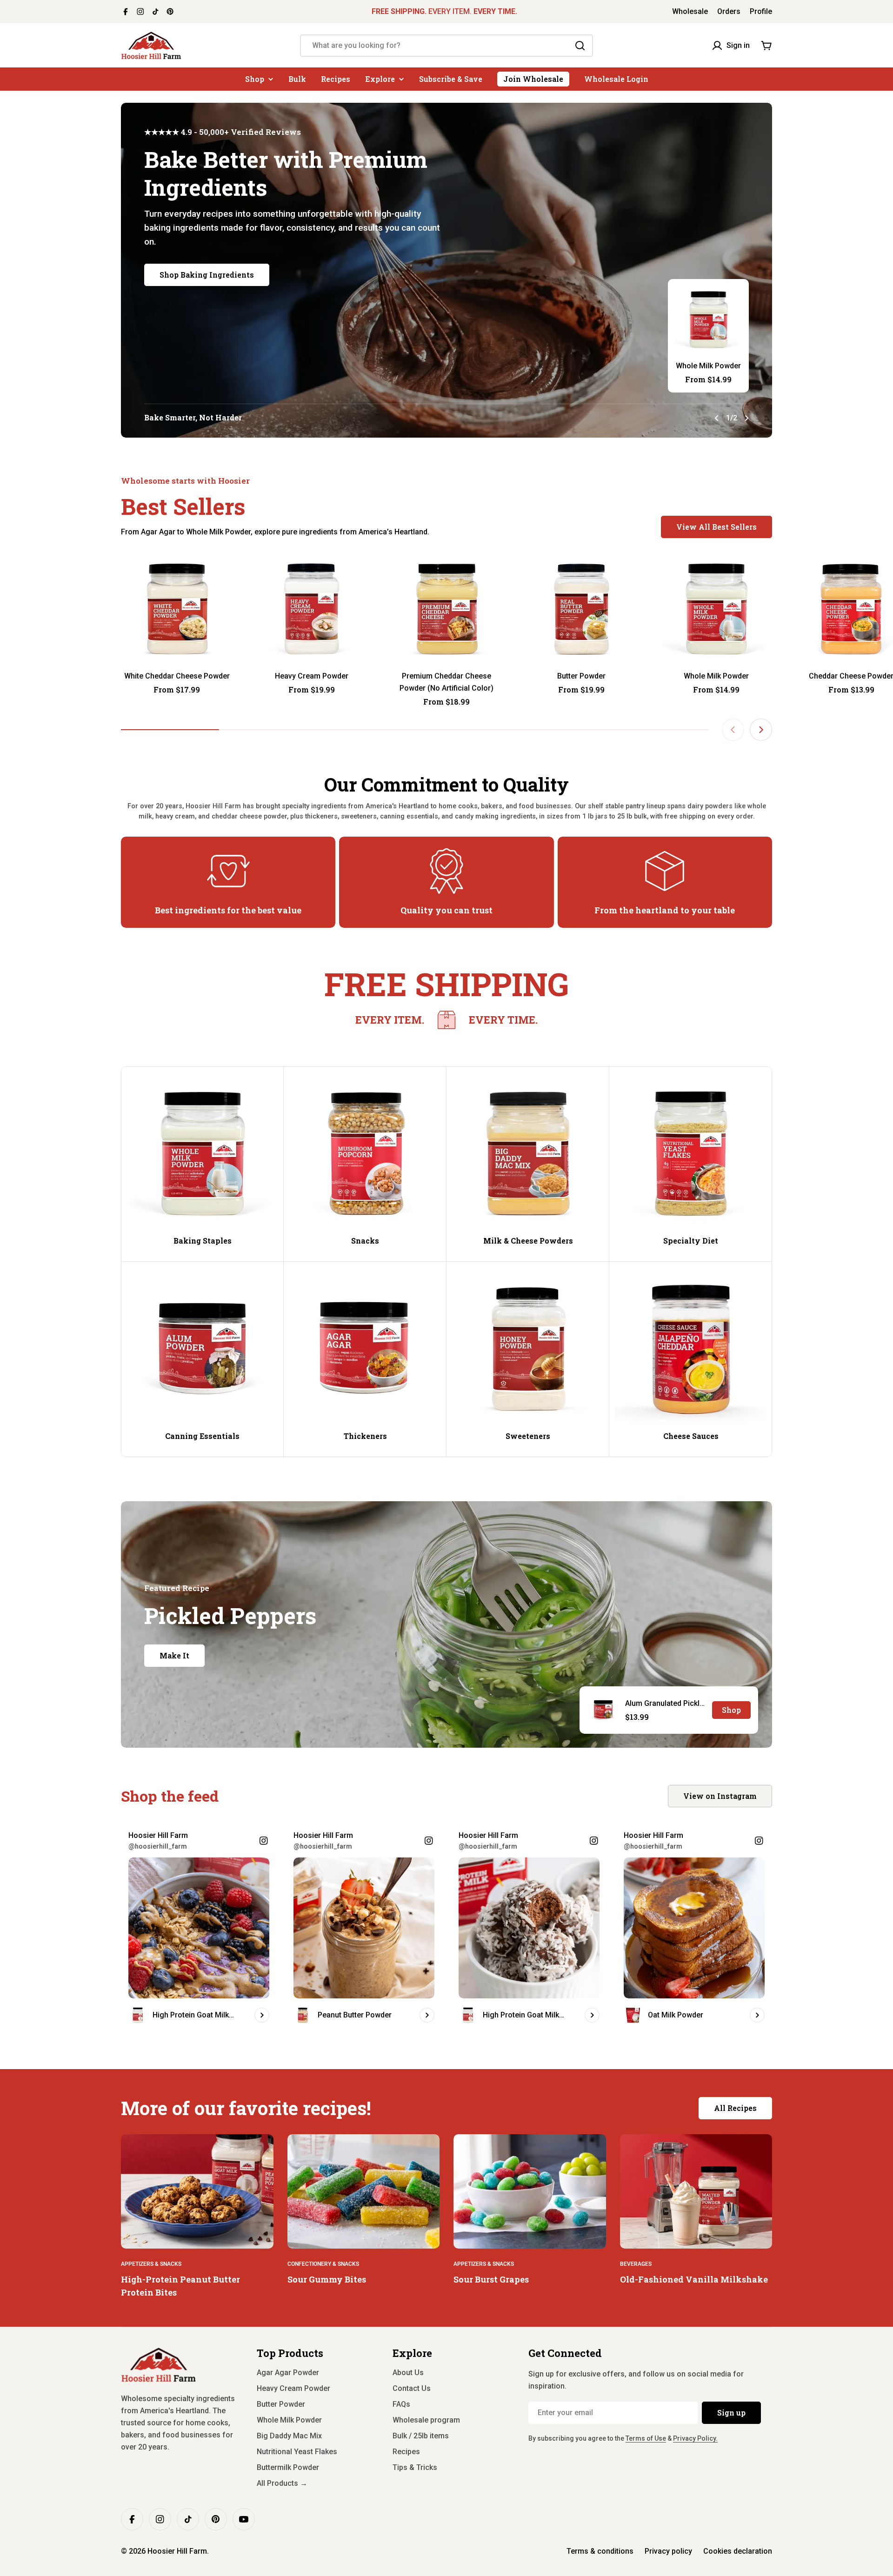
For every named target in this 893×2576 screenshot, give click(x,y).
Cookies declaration (738, 2551)
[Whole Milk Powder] (708, 320)
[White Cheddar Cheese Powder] (177, 609)
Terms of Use (646, 2438)
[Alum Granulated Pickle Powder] (603, 1710)
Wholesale (690, 11)
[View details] (262, 2015)
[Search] (580, 46)
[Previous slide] (717, 418)
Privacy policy (668, 2551)
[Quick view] (219, 573)
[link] (446, 1020)
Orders (729, 11)
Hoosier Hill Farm (177, 2551)
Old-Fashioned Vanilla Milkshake (694, 2279)
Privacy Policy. (695, 2438)
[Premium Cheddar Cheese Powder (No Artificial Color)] (446, 609)
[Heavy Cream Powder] (312, 609)
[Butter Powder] (581, 609)
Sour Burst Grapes (491, 2279)
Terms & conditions (600, 2551)
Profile (761, 11)
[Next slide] (746, 418)
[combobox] (446, 46)
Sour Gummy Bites (327, 2279)
